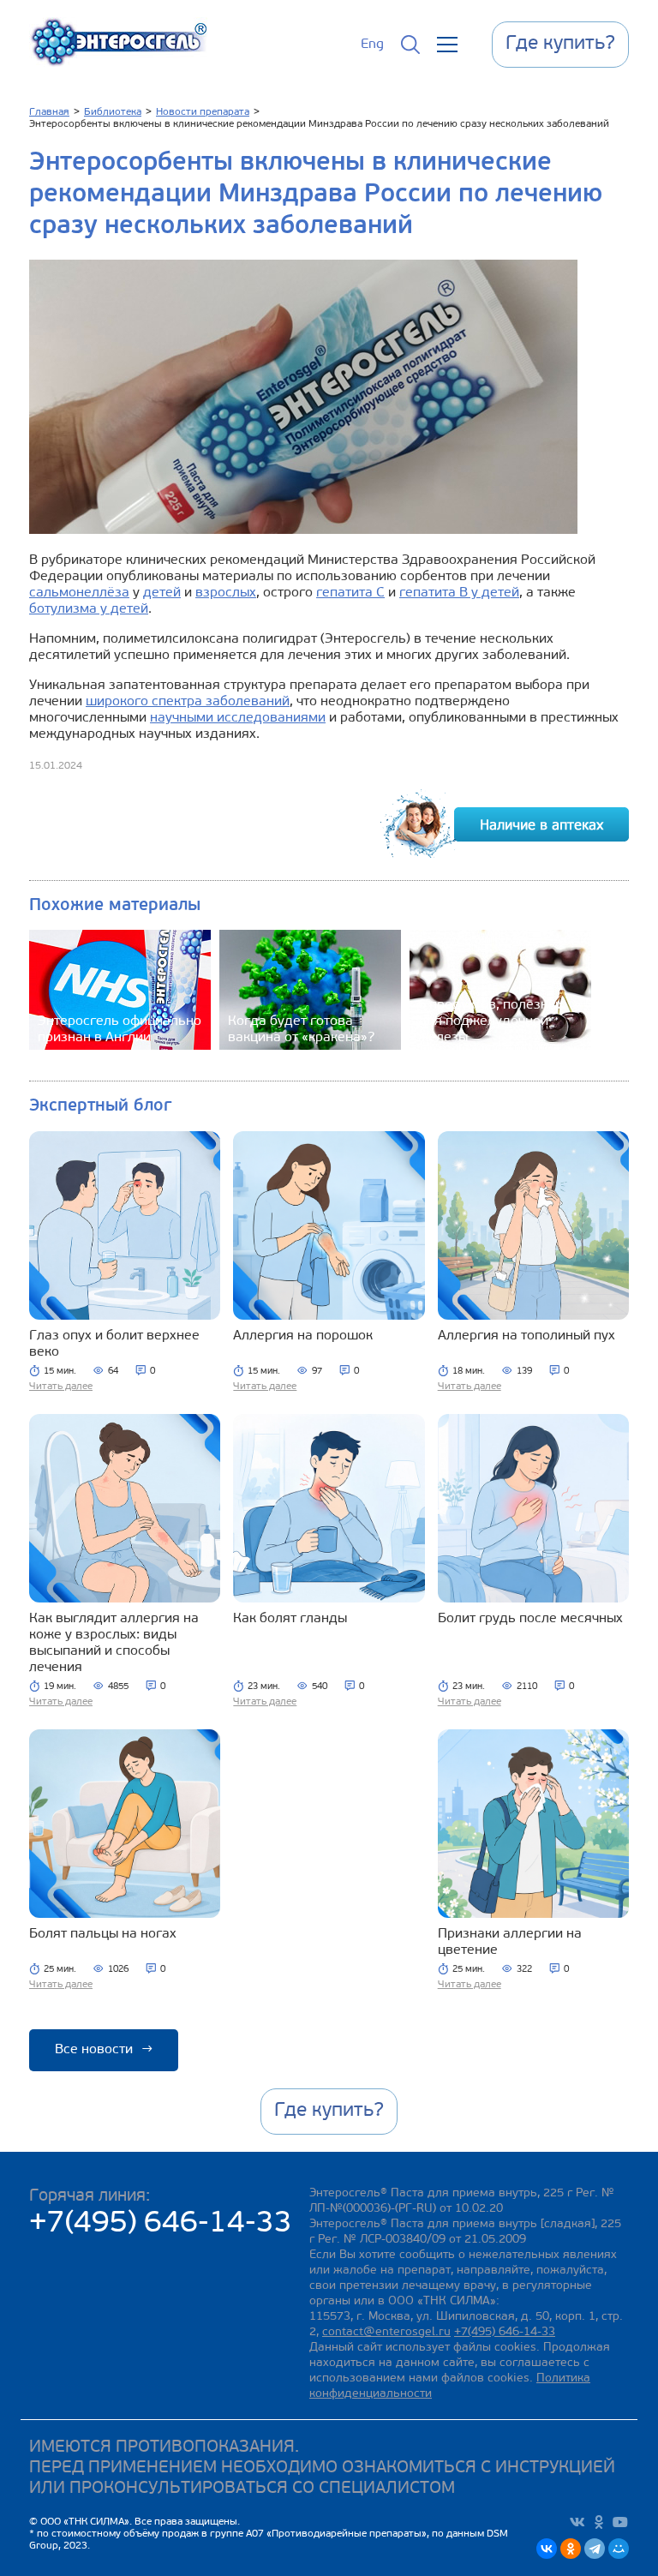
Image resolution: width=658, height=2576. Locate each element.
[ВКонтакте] (547, 2549)
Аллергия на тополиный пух (526, 1336)
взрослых (226, 593)
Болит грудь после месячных (530, 1619)
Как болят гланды (290, 1619)
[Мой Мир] (619, 2549)
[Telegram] (595, 2549)
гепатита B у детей (459, 593)
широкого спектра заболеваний (188, 702)
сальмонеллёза (79, 593)
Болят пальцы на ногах (103, 1934)
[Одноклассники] (571, 2549)
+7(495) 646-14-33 (161, 2224)
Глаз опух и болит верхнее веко (114, 1344)
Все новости (104, 2050)
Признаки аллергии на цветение (510, 1942)
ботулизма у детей (89, 609)
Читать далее (61, 1387)
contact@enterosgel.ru (386, 2332)
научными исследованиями (238, 718)
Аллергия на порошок (303, 1336)
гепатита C (350, 593)
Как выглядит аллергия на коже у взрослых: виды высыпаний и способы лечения (114, 1643)
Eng (372, 45)
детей (162, 593)
